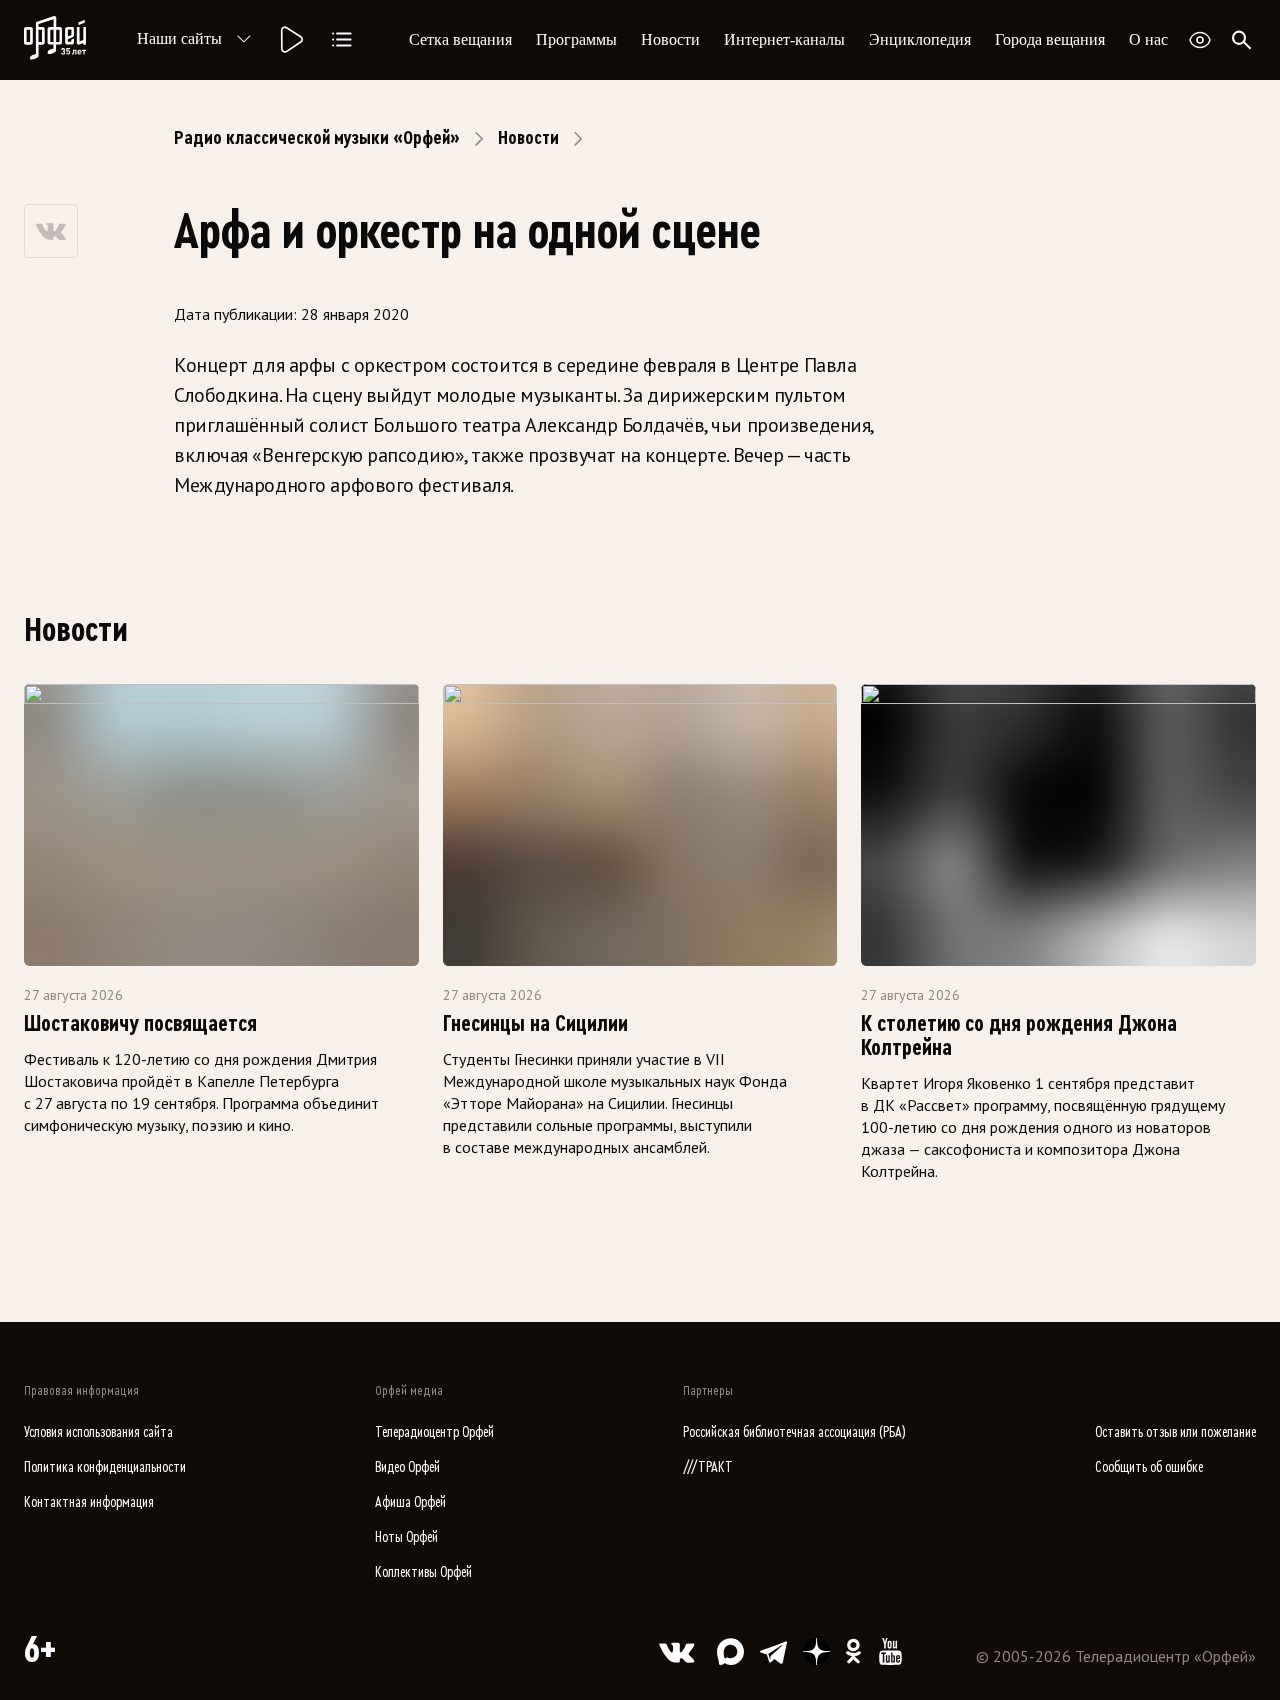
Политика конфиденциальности (105, 1467)
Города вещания (1050, 39)
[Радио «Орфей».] (290, 40)
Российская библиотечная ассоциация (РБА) (794, 1432)
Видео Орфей (407, 1467)
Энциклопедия (920, 39)
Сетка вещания (460, 39)
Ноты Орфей (406, 1537)
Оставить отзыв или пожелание (1175, 1432)
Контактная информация (89, 1502)
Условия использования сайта (98, 1432)
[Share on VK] (51, 231)
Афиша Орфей (410, 1502)
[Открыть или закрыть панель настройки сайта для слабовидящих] (1200, 40)
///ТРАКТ (708, 1467)
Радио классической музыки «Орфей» (317, 138)
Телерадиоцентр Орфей (434, 1432)
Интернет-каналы (784, 39)
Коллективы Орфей (423, 1572)
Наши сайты (179, 38)
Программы (576, 39)
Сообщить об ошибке (1149, 1467)
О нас (1148, 39)
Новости (670, 39)
